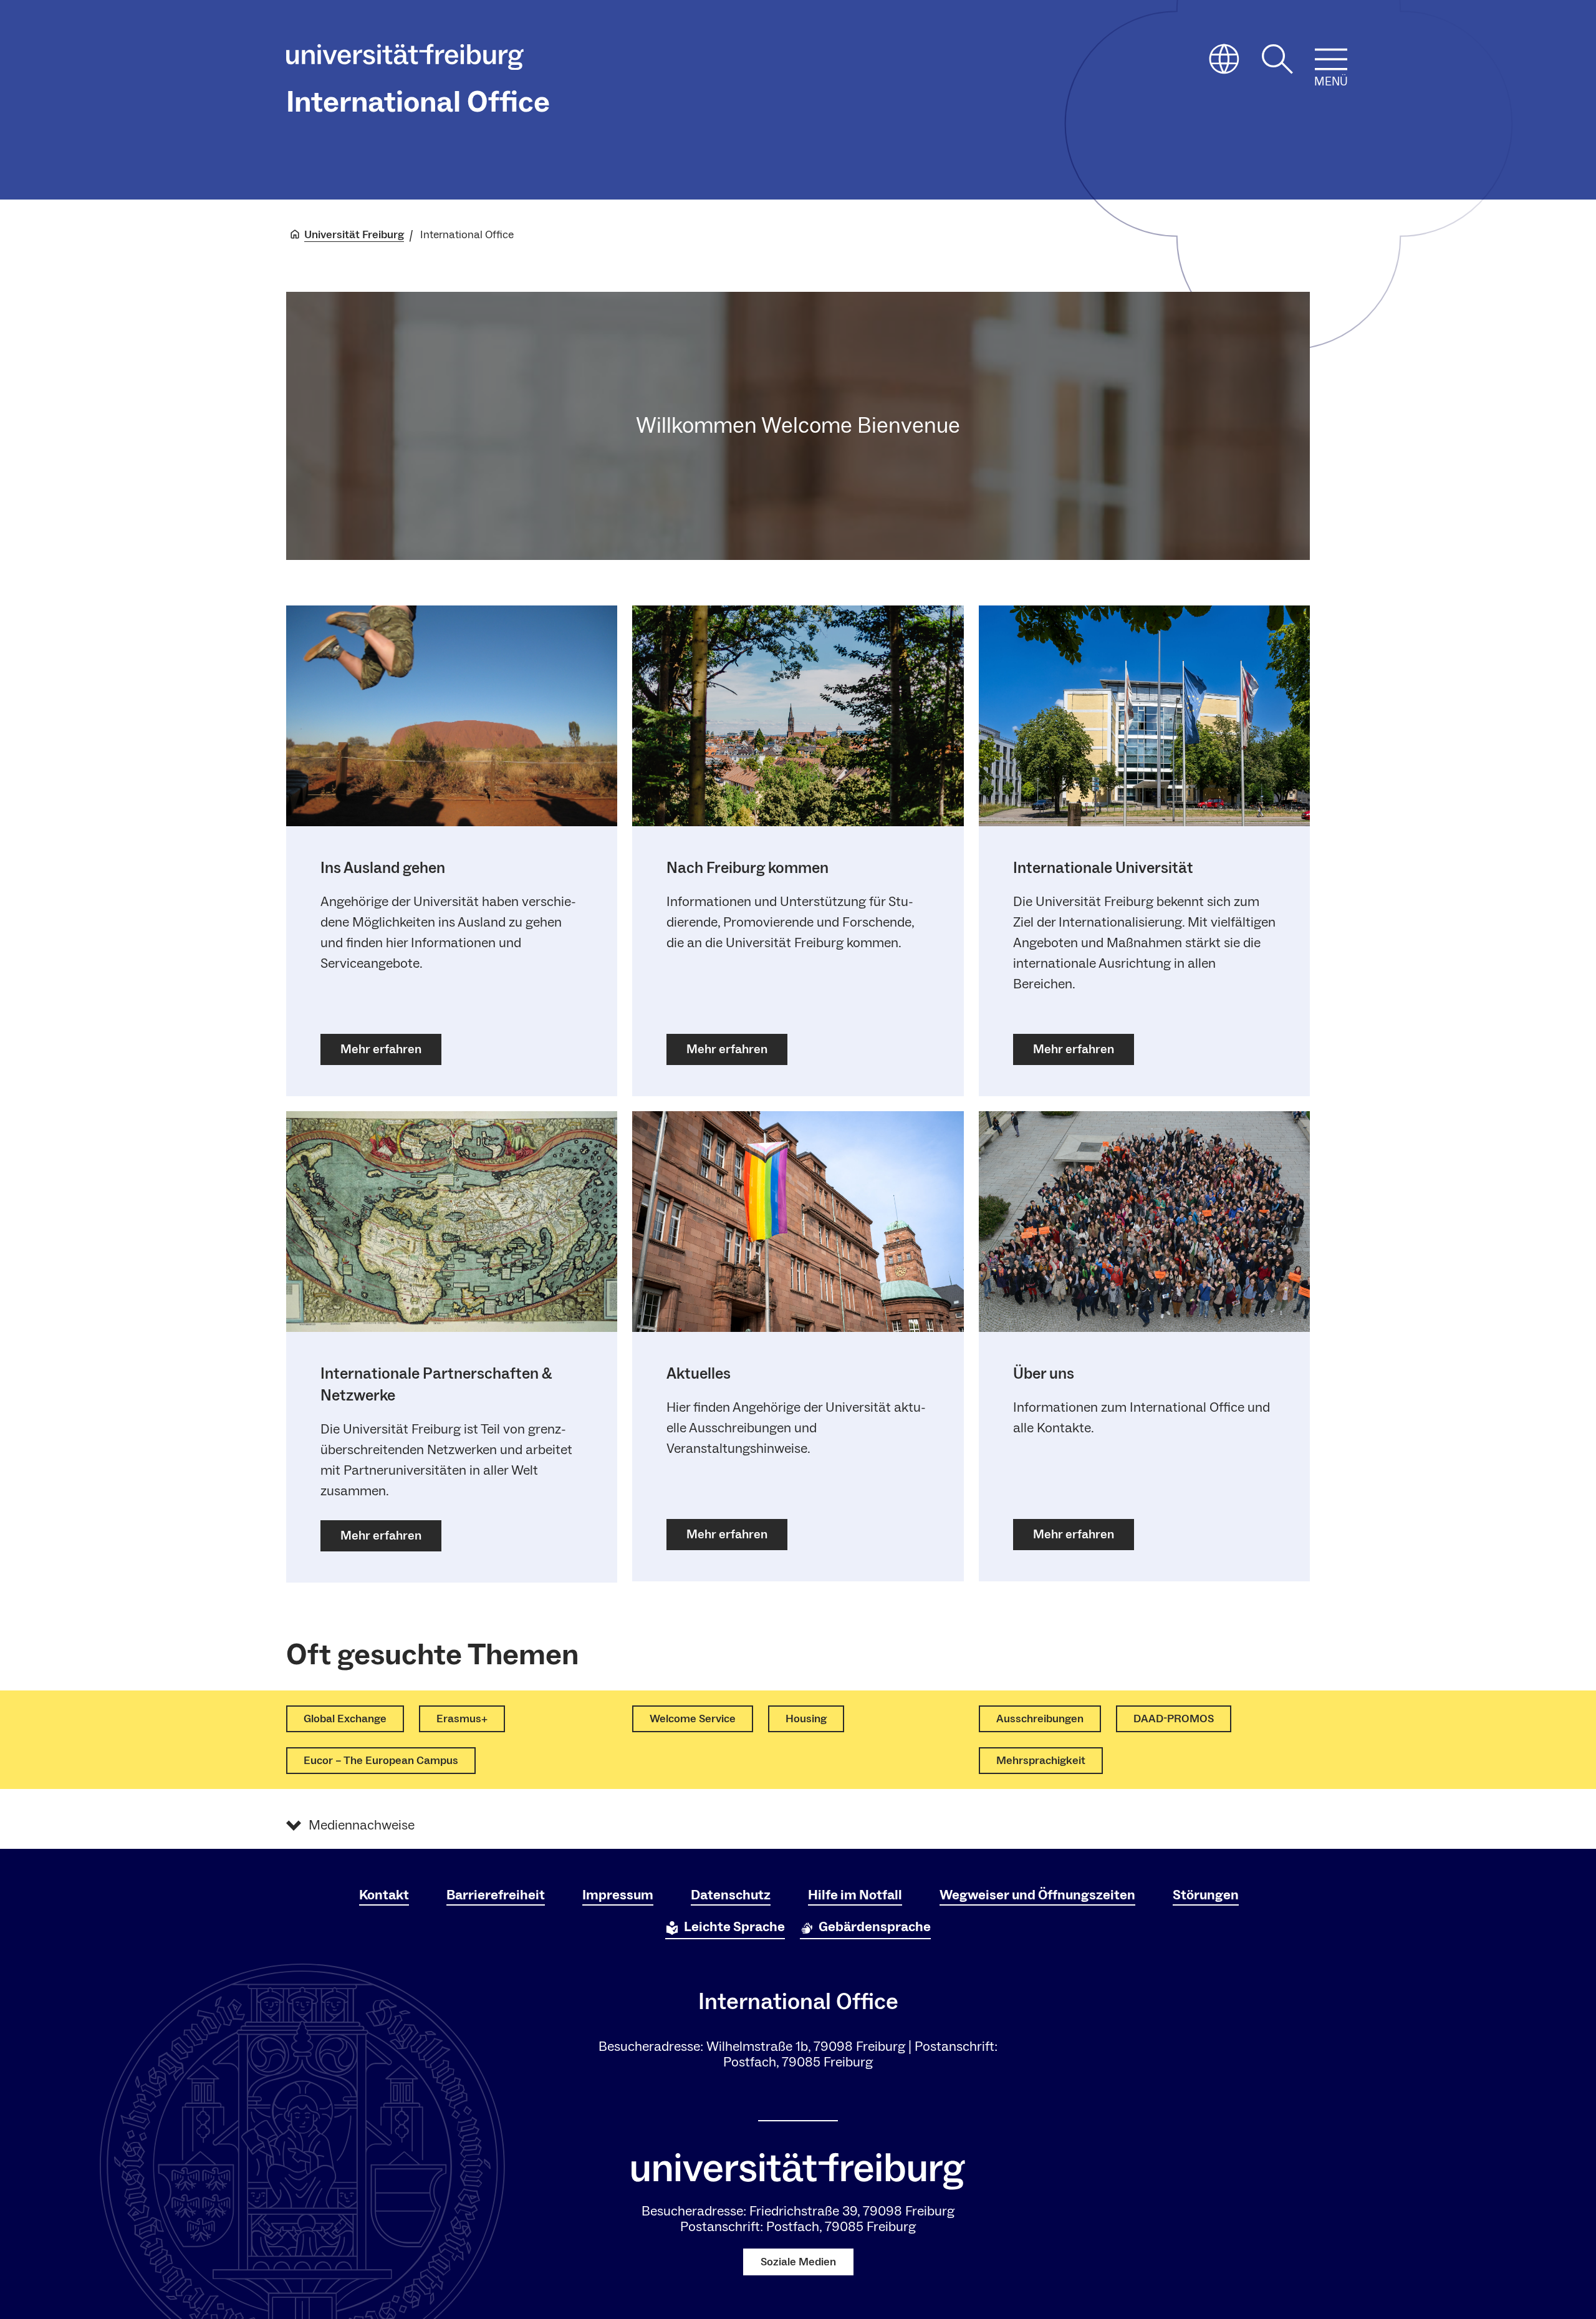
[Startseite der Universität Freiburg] (405, 60)
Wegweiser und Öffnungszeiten (1037, 1895)
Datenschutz (731, 1895)
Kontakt (384, 1895)
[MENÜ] (1331, 59)
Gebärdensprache (875, 1927)
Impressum (618, 1895)
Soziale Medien (798, 2262)
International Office (418, 102)
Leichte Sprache (734, 1927)
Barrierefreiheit (496, 1895)
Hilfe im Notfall (855, 1895)
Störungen (1206, 1895)
